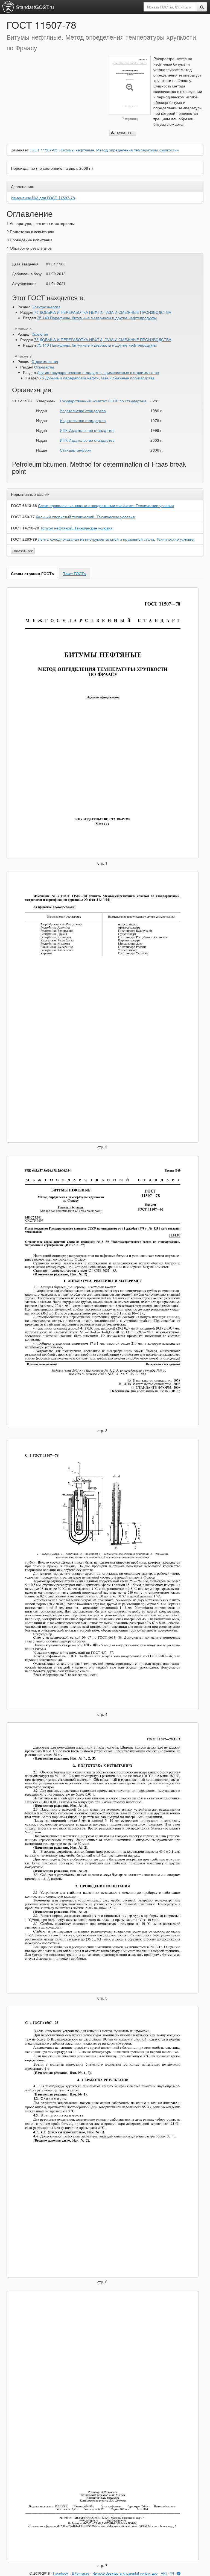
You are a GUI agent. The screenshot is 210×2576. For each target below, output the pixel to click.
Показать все (23, 551)
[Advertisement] (54, 94)
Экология (40, 334)
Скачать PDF (124, 133)
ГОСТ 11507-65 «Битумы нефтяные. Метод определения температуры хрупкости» (104, 150)
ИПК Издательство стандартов (87, 430)
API (164, 2573)
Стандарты (44, 367)
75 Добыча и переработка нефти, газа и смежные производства (97, 378)
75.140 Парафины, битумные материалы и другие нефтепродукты (97, 318)
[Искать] (202, 7)
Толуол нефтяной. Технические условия (76, 528)
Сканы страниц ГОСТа (32, 573)
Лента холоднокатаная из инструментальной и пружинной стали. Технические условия (116, 539)
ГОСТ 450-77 (23, 517)
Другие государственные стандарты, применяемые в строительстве (98, 372)
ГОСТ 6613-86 (24, 505)
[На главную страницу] (8, 7)
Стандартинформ (76, 450)
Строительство (45, 361)
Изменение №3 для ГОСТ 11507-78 (43, 198)
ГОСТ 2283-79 (24, 539)
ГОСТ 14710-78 (25, 528)
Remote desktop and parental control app (125, 2573)
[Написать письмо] (172, 2573)
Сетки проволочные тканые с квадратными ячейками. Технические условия (106, 505)
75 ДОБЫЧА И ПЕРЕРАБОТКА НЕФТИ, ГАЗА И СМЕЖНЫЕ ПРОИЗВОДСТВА (103, 312)
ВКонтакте (81, 2573)
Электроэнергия (46, 307)
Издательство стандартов (83, 411)
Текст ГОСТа (75, 573)
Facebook (61, 2573)
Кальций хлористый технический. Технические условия (85, 517)
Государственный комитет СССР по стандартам (103, 401)
